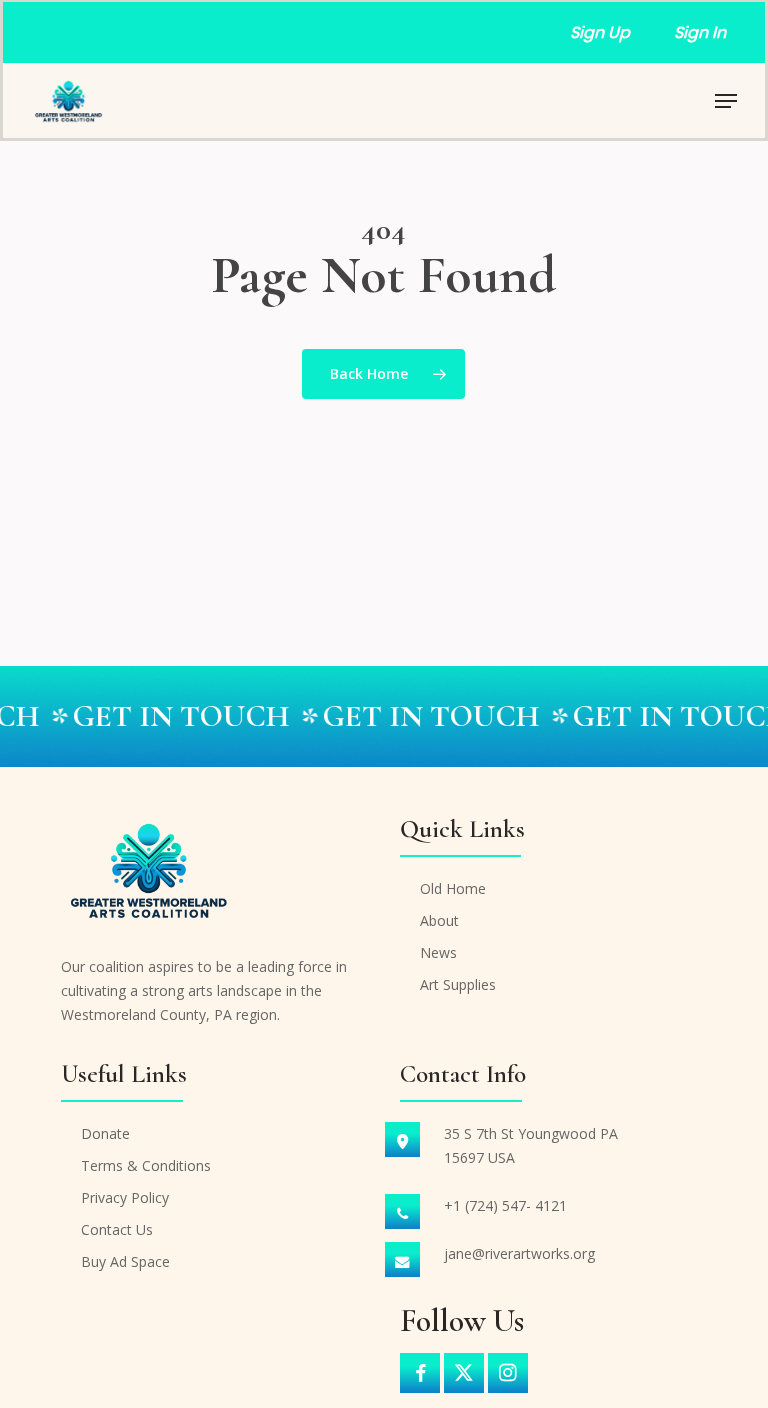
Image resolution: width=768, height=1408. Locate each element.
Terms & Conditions (146, 1165)
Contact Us (117, 1229)
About (439, 920)
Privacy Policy (125, 1197)
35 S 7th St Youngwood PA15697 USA (531, 1145)
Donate (105, 1133)
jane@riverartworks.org (519, 1253)
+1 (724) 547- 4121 (505, 1205)
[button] (726, 101)
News (438, 952)
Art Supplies (458, 984)
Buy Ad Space (125, 1261)
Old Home (453, 888)
